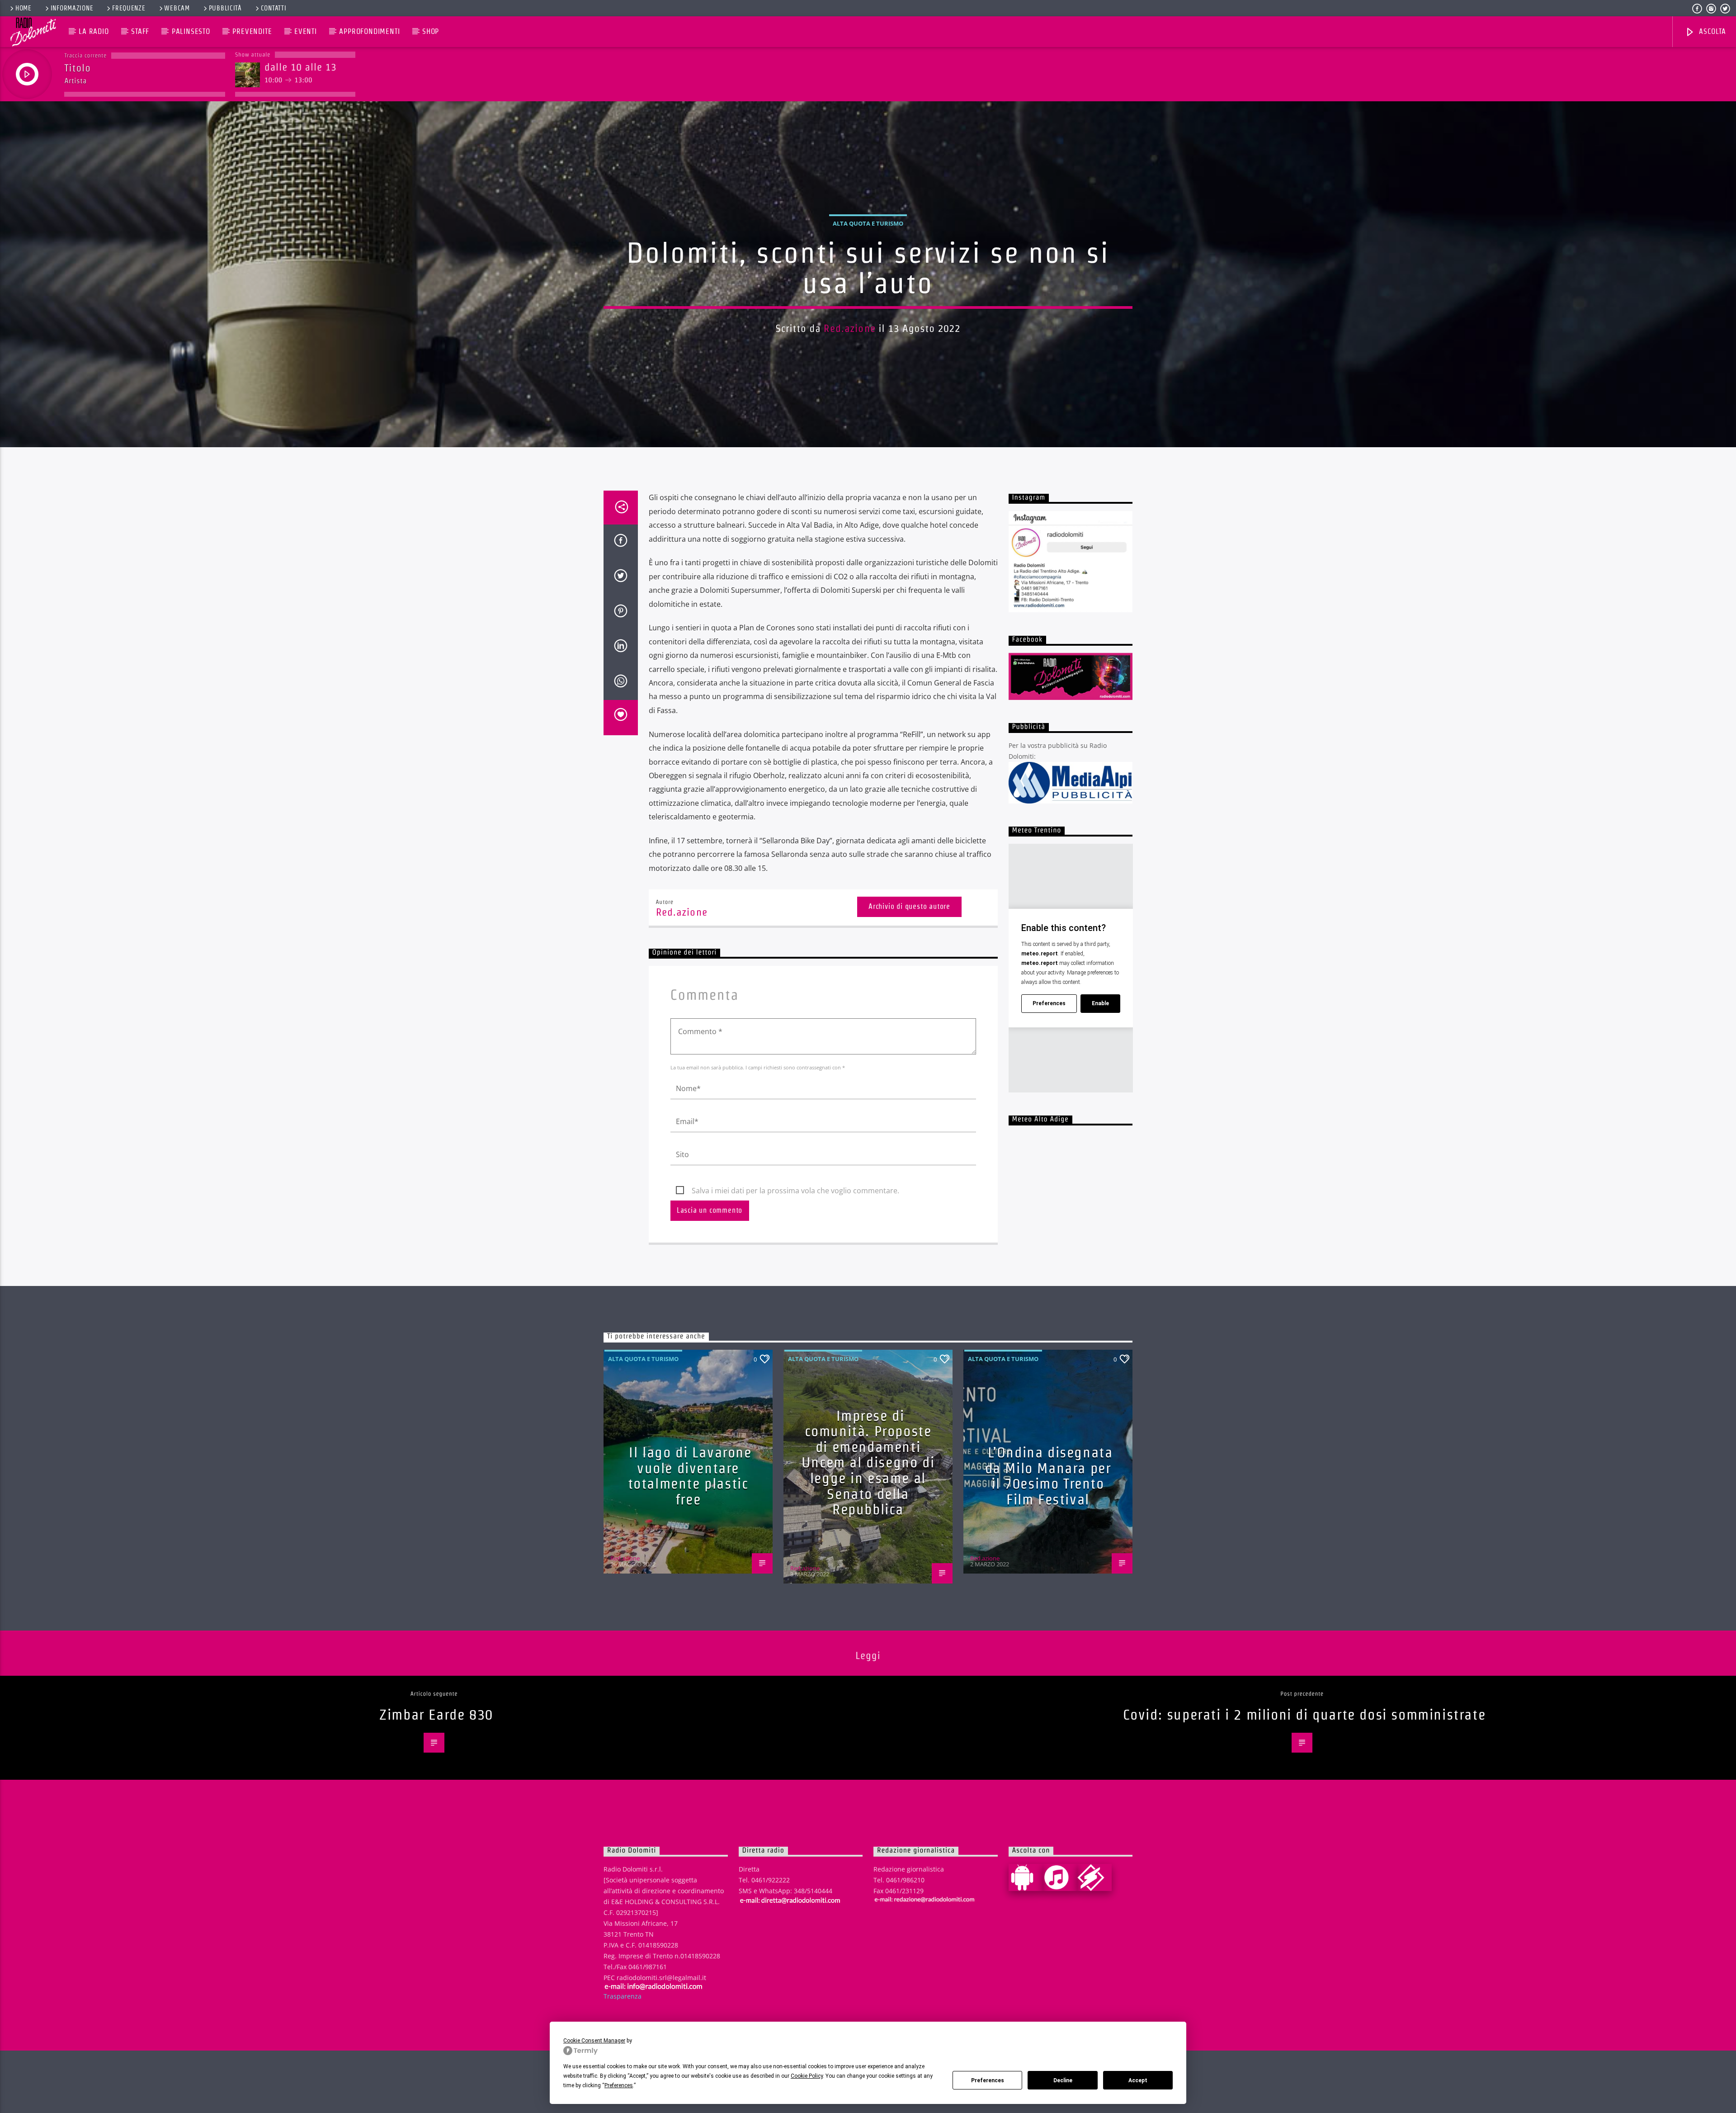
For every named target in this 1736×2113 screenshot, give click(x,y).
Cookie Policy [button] (807, 2076)
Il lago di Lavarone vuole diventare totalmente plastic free (690, 1476)
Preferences (988, 2080)
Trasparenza (623, 1996)
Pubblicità (225, 8)
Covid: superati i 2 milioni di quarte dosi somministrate (1304, 1714)
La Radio (94, 31)
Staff (140, 31)
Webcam (177, 8)
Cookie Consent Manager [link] (594, 2041)
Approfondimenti (369, 31)
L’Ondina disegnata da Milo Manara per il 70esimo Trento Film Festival (1049, 1476)
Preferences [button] (619, 2085)
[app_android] (1026, 1877)
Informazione (72, 8)
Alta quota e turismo (868, 223)
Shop (431, 31)
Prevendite (252, 31)
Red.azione (849, 328)
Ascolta (1711, 31)
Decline (1063, 2080)
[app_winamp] (1094, 1877)
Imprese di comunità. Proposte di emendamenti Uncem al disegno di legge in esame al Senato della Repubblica (868, 1463)
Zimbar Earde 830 (436, 1714)
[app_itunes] (1060, 1877)
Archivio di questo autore (909, 906)
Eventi (306, 31)
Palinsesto (191, 31)
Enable (1100, 1003)
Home (24, 8)
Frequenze (129, 8)
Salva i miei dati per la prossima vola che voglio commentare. (795, 1191)
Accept (1138, 2080)
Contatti (274, 8)
